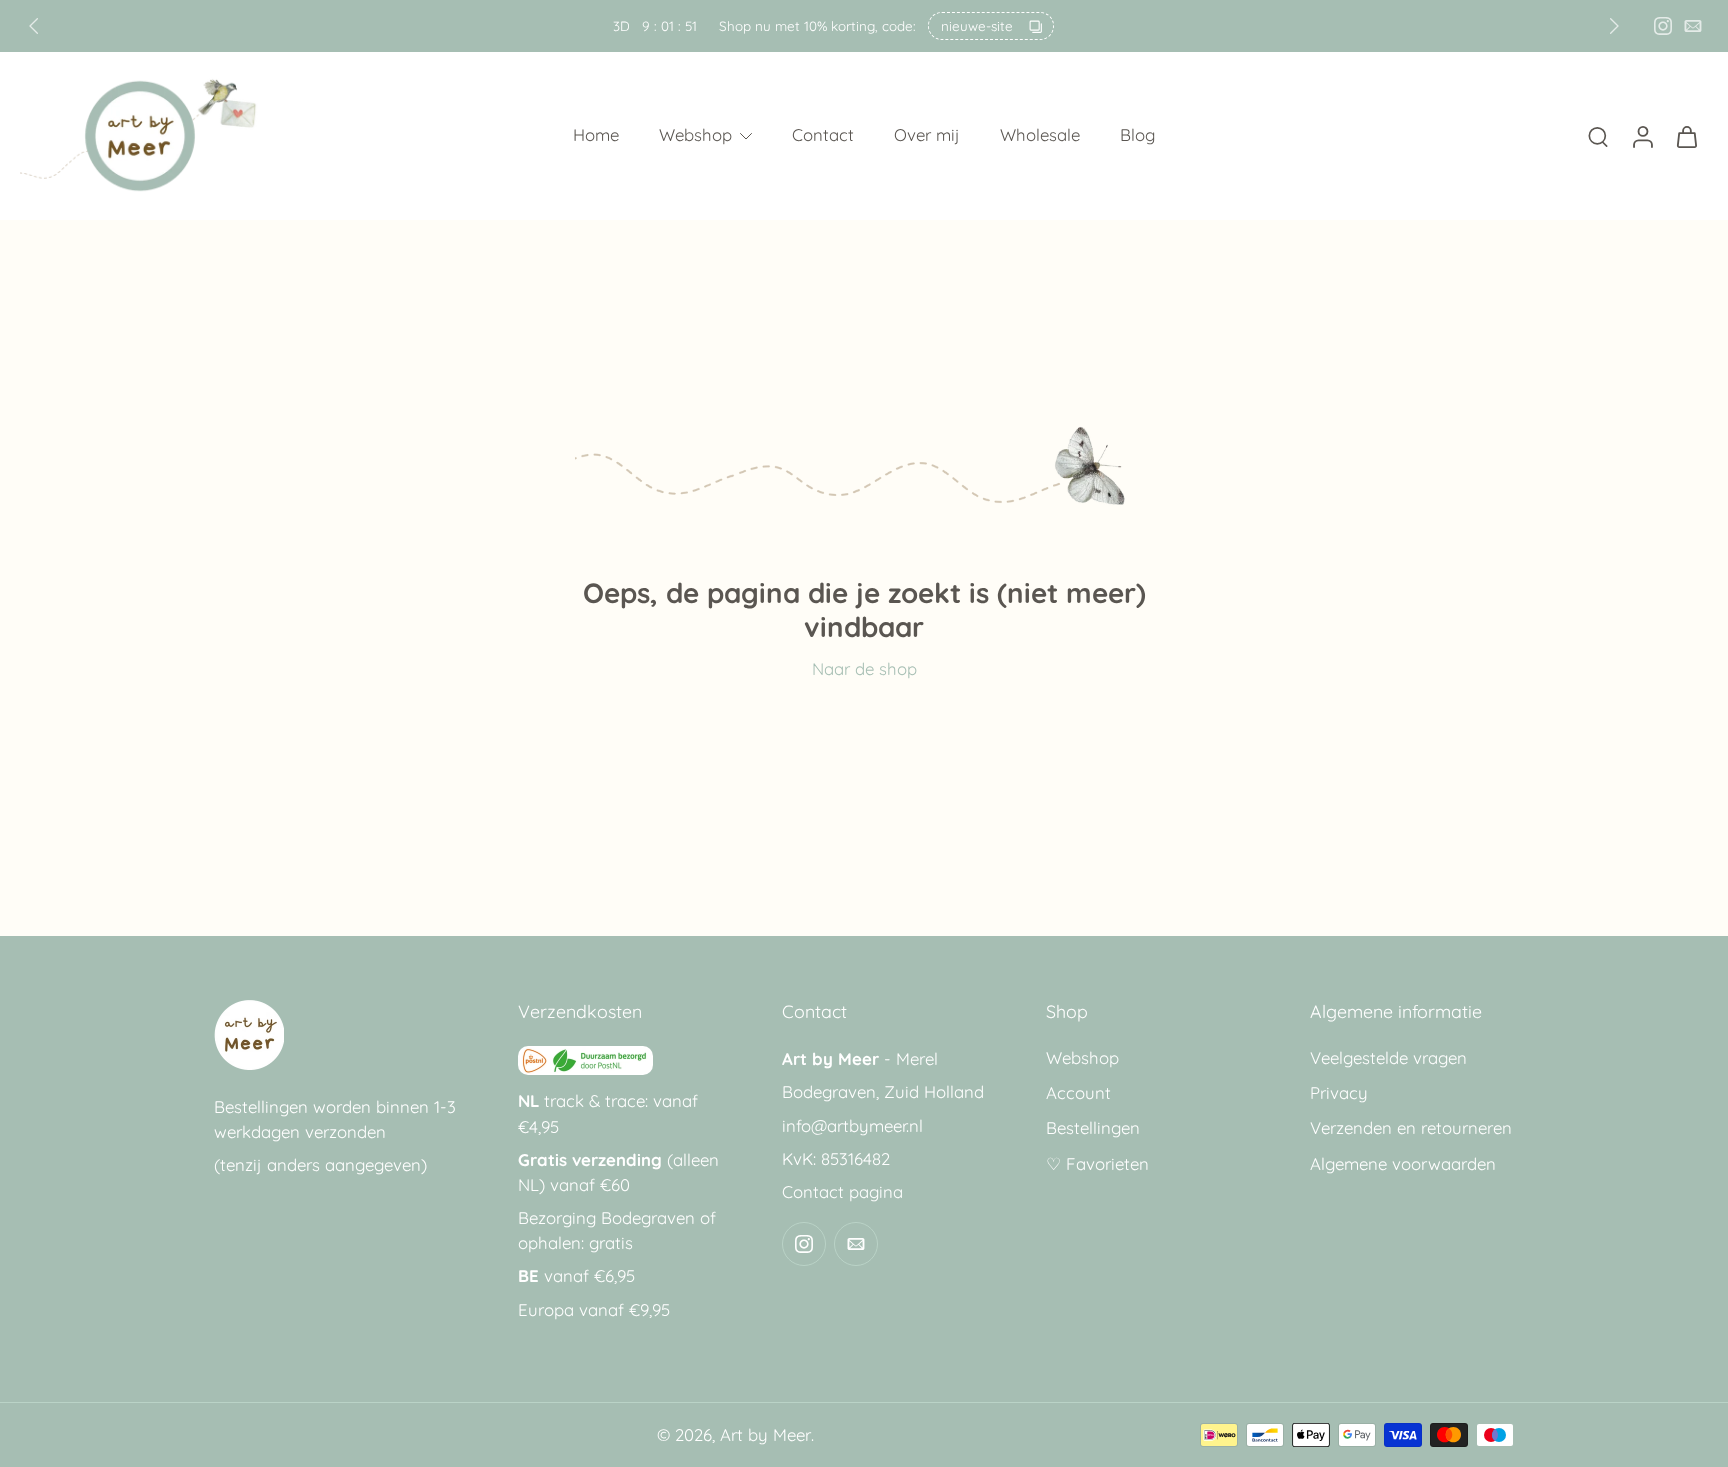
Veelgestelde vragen (1388, 1057)
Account (1078, 1093)
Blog (1137, 135)
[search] (1598, 136)
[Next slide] (1614, 26)
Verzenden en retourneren (1411, 1128)
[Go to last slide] (34, 26)
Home (596, 135)
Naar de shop (864, 668)
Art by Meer (765, 1434)
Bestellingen (1093, 1128)
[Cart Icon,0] (1686, 136)
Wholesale (1040, 135)
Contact (823, 135)
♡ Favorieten (1097, 1163)
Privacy (1339, 1093)
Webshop (695, 135)
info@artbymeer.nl (852, 1125)
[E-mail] (1693, 26)
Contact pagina (842, 1191)
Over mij (927, 135)
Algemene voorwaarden (1403, 1163)
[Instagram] (1663, 26)
